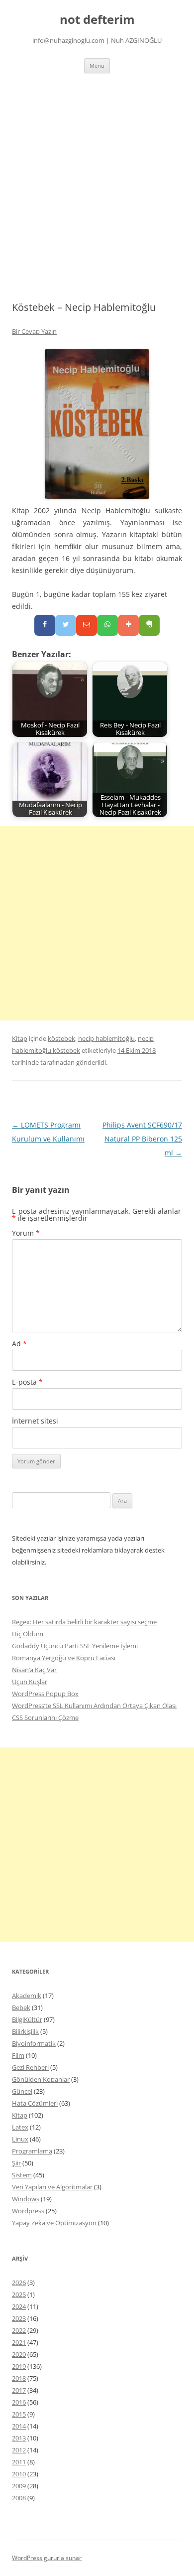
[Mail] (87, 625)
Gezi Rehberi (30, 2067)
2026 (19, 2283)
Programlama (32, 2151)
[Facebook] (45, 625)
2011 (19, 2462)
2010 (19, 2474)
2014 (19, 2426)
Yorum (26, 1233)
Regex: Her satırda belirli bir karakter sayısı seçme (84, 1622)
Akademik (27, 1996)
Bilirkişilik (25, 2031)
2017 (19, 2390)
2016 (19, 2402)
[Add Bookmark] (128, 625)
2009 (19, 2486)
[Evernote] (149, 625)
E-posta (27, 1382)
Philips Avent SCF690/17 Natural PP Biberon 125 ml (142, 1139)
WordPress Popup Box (45, 1694)
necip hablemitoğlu (106, 1038)
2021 (19, 2342)
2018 (19, 2378)
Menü (97, 66)
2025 (19, 2294)
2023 (19, 2318)
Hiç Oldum (28, 1634)
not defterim (97, 20)
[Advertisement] (97, 187)
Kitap (20, 1038)
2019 (19, 2366)
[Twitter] (66, 625)
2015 (19, 2414)
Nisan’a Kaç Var (34, 1670)
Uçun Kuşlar (30, 1682)
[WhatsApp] (107, 625)
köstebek (61, 1038)
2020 (19, 2354)
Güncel (22, 2091)
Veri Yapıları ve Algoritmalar (52, 2187)
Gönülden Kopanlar (41, 2079)
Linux (20, 2139)
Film (18, 2055)
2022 (19, 2330)
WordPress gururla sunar (47, 2558)
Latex (20, 2127)
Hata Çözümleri (35, 2103)
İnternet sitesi (35, 1421)
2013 (19, 2438)
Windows (26, 2199)
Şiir (16, 2163)
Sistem (22, 2175)
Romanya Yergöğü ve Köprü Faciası (64, 1658)
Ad (19, 1344)
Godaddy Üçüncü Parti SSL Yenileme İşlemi (75, 1646)
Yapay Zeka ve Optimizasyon (54, 2223)
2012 (19, 2450)
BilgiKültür (27, 2019)
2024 (19, 2306)
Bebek (21, 2007)
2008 (19, 2498)
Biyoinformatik (34, 2043)
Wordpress (28, 2211)
